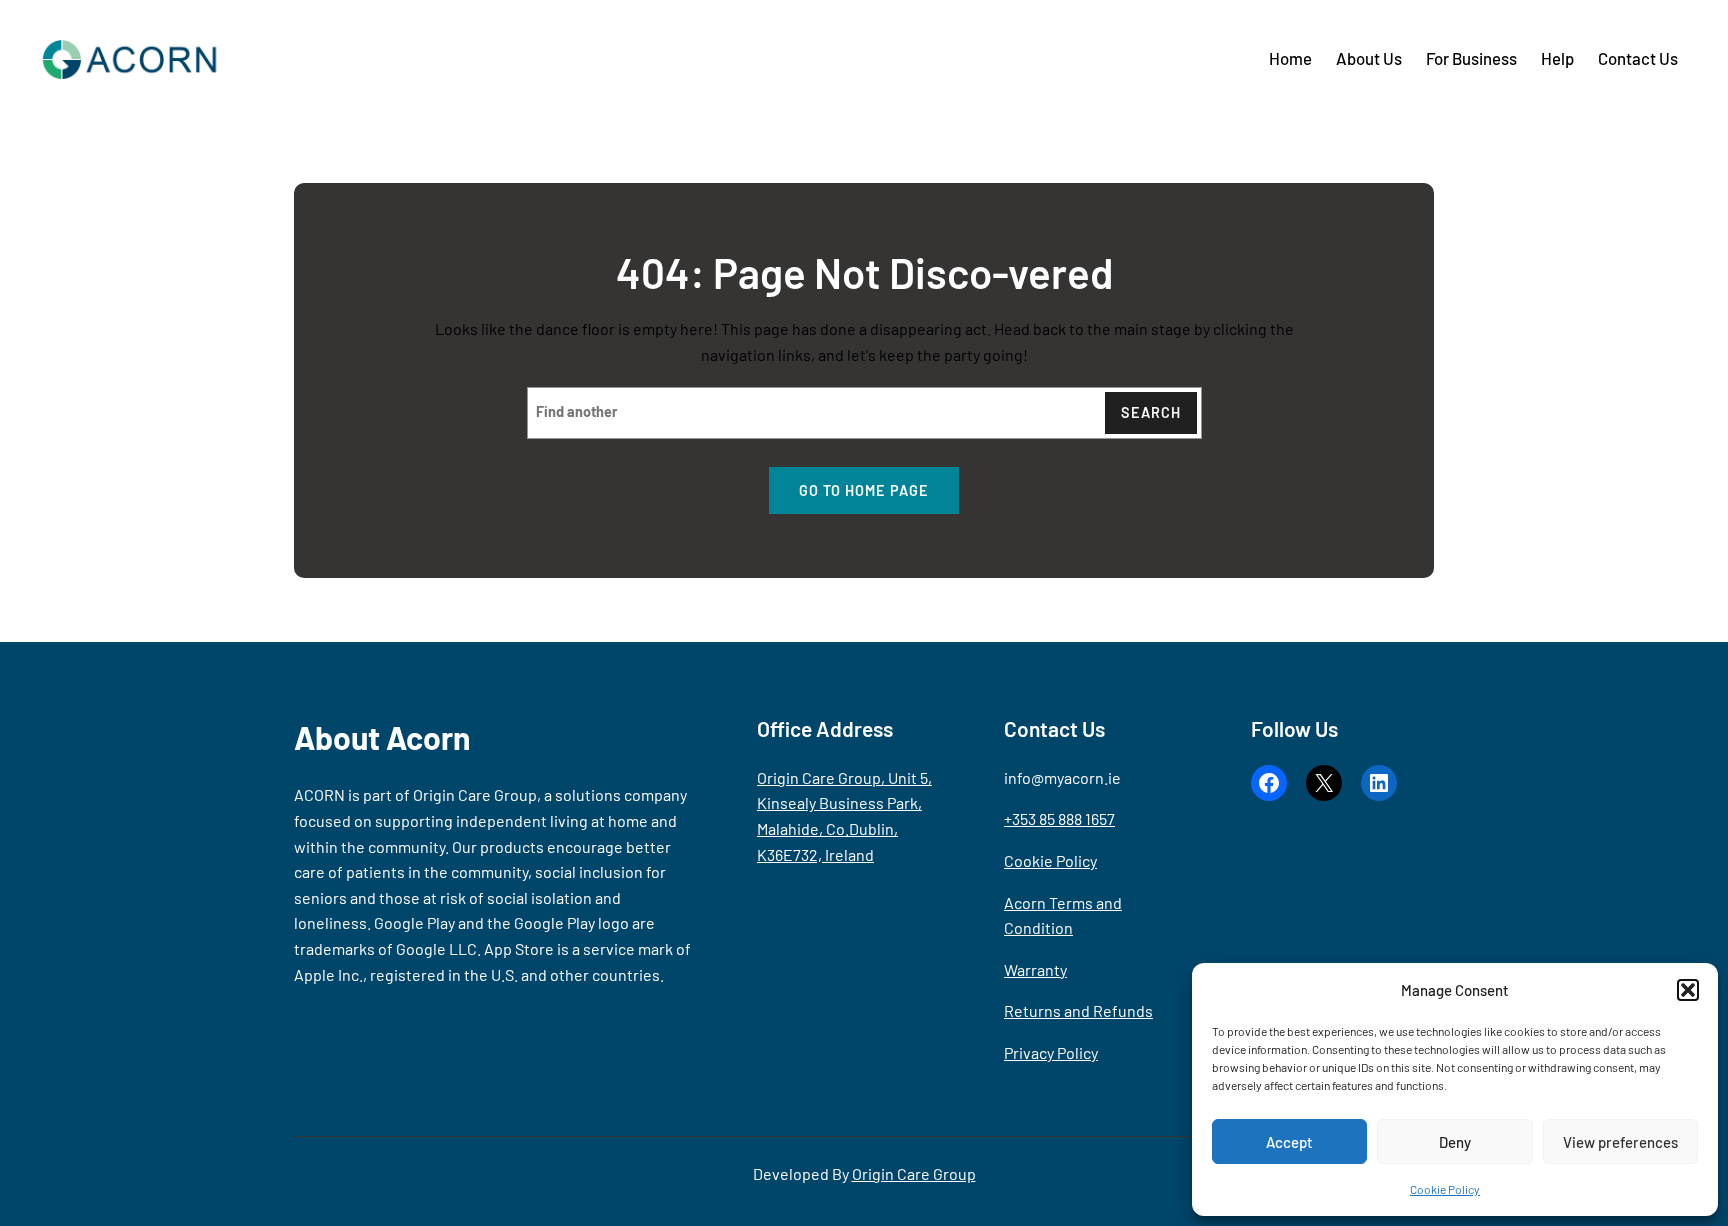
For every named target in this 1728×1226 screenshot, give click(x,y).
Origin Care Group (914, 1173)
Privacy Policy (1051, 1052)
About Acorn (382, 737)
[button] (1688, 990)
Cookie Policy (1445, 1189)
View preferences (1620, 1142)
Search (1151, 412)
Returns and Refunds (1078, 1010)
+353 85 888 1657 (1059, 818)
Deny (1455, 1142)
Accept (1289, 1142)
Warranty (1035, 969)
